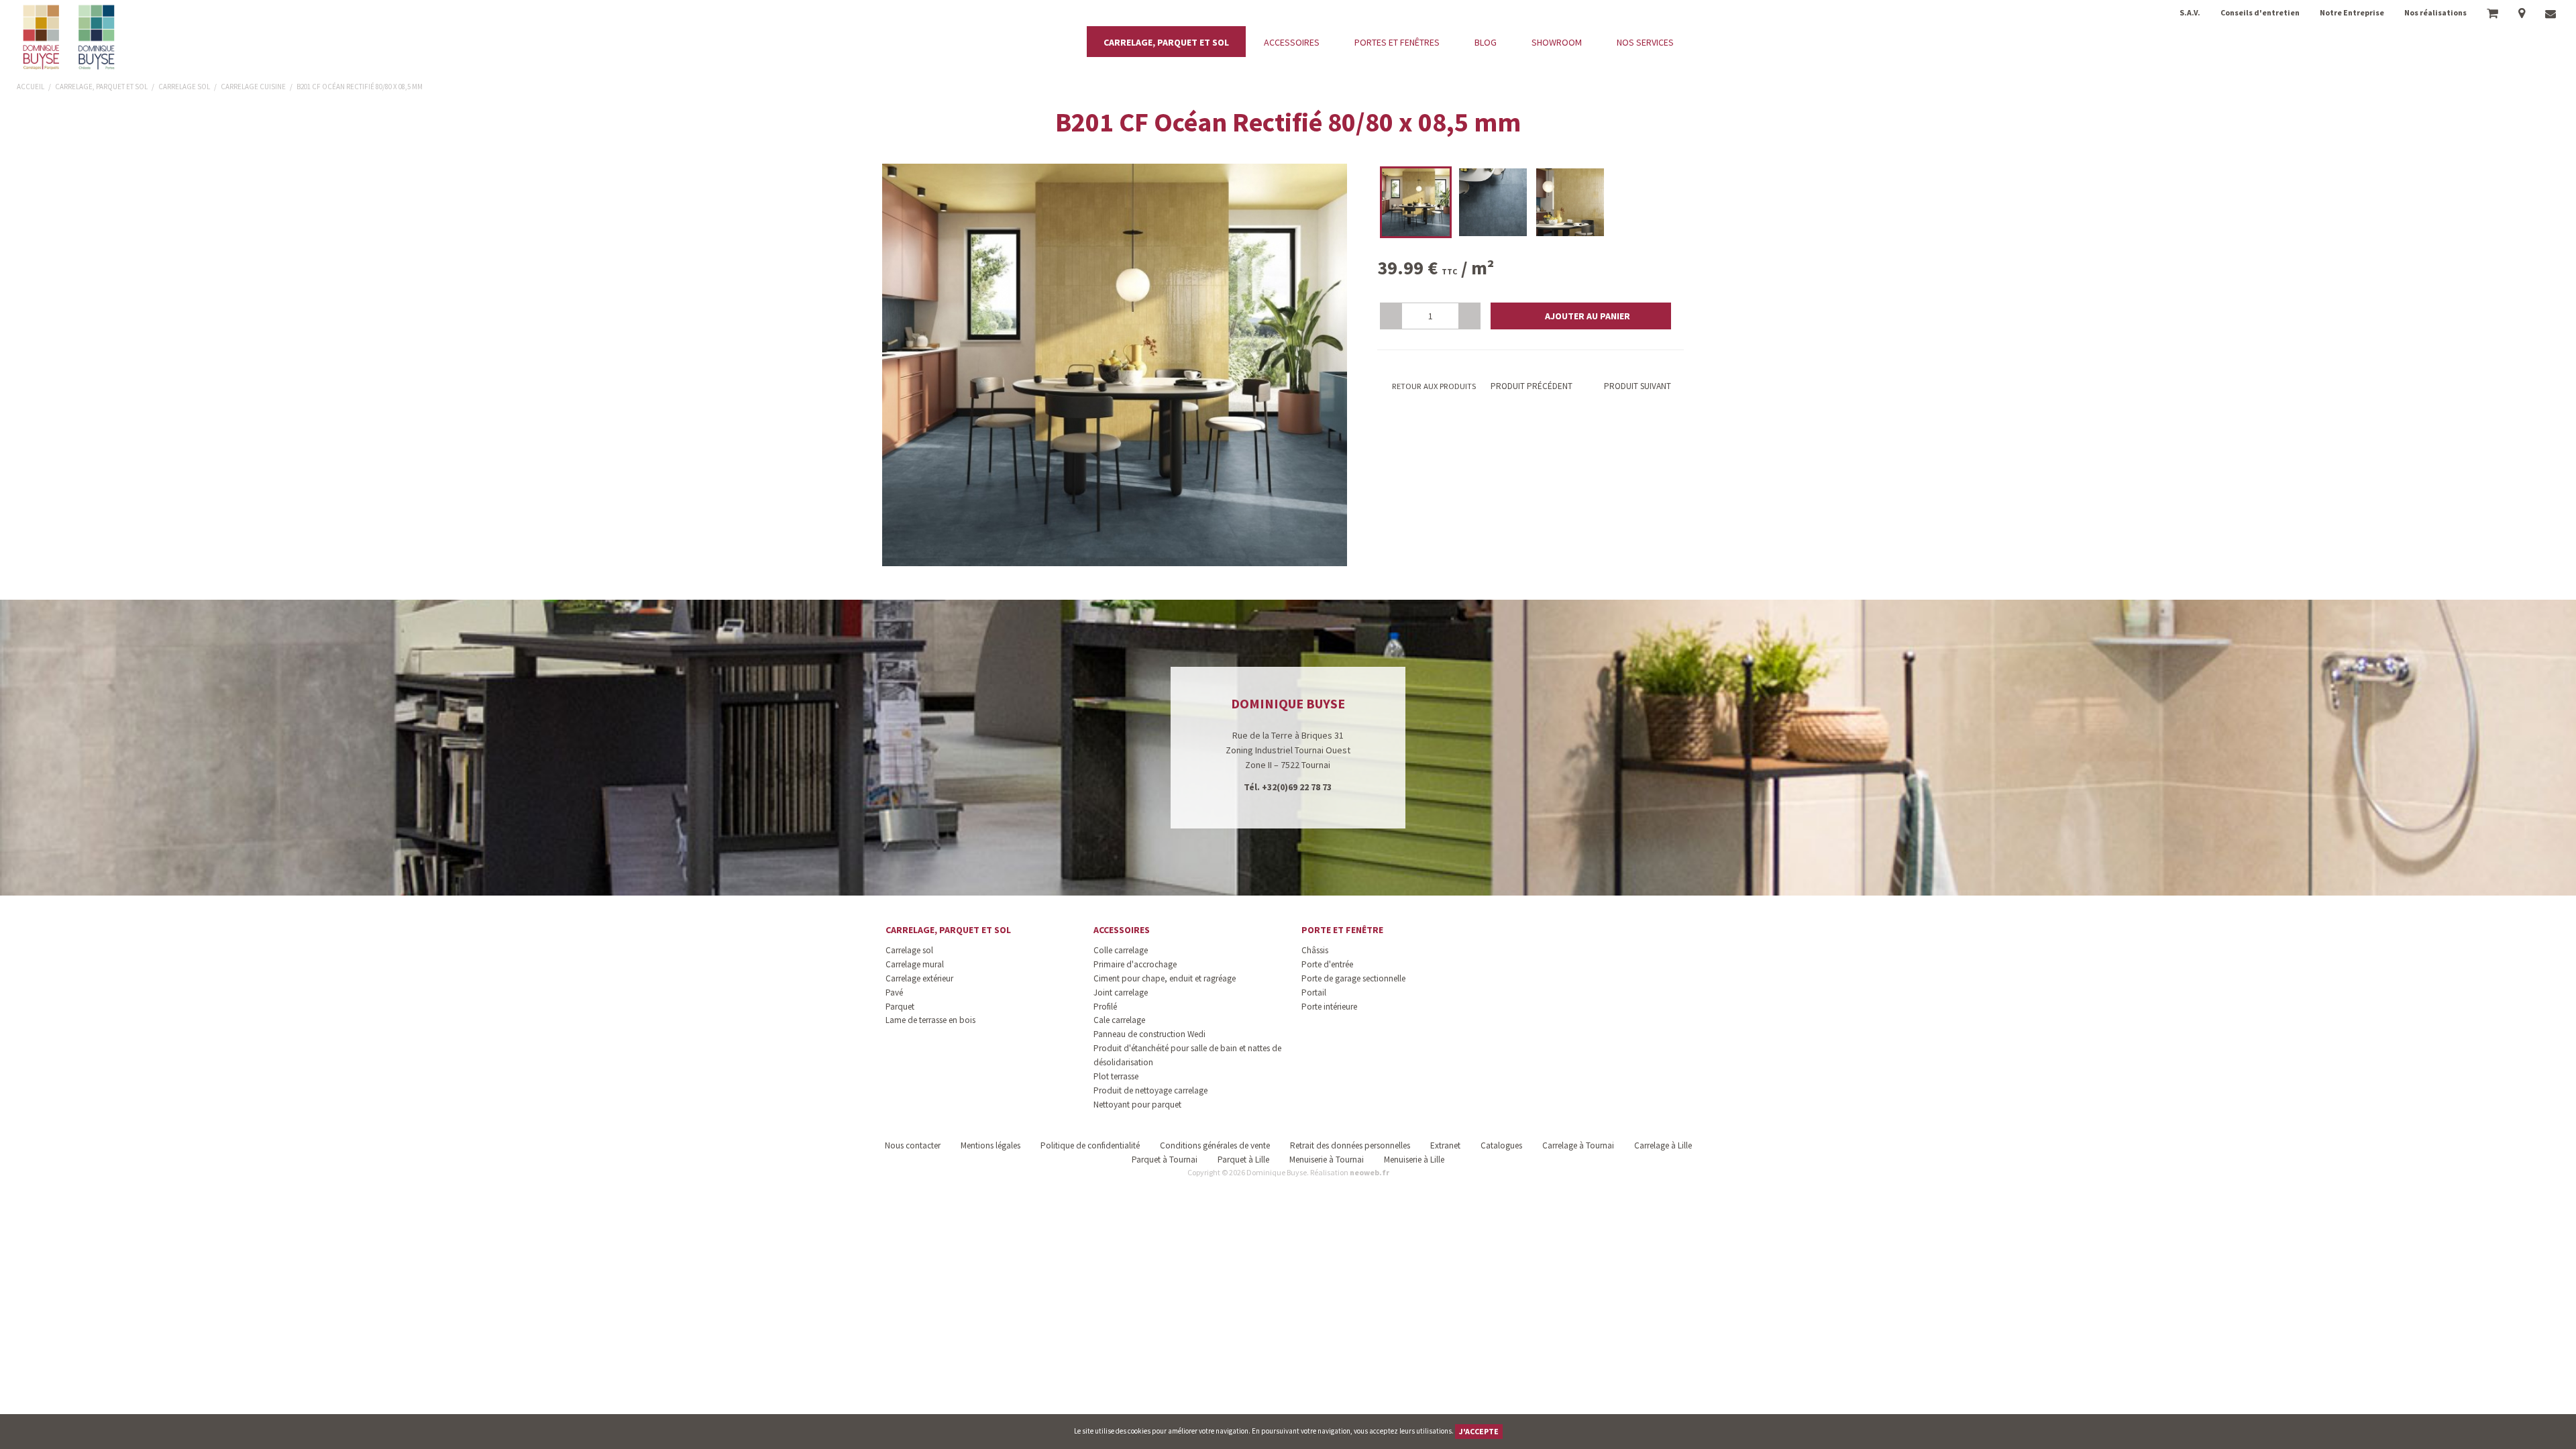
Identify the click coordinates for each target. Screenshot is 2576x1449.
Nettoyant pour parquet (1137, 1105)
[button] (1581, 316)
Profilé (1105, 1007)
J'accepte (1479, 1431)
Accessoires (1122, 930)
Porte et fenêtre (1342, 930)
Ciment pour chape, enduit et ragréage (1165, 978)
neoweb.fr (1370, 1172)
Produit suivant (1638, 386)
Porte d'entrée (1327, 964)
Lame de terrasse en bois (930, 1020)
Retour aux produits (1433, 386)
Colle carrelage (1121, 950)
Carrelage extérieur (919, 978)
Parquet (900, 1007)
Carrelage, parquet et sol (948, 930)
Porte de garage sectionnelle (1353, 978)
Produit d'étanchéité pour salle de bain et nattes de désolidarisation (1187, 1055)
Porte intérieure (1329, 1007)
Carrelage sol (909, 950)
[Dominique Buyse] (70, 37)
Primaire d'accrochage (1135, 964)
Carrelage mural (915, 964)
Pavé (894, 992)
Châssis (1315, 950)
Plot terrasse (1116, 1076)
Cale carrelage (1119, 1020)
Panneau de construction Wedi (1149, 1034)
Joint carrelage (1121, 992)
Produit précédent (1531, 386)
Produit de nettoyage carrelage (1150, 1090)
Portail (1314, 992)
